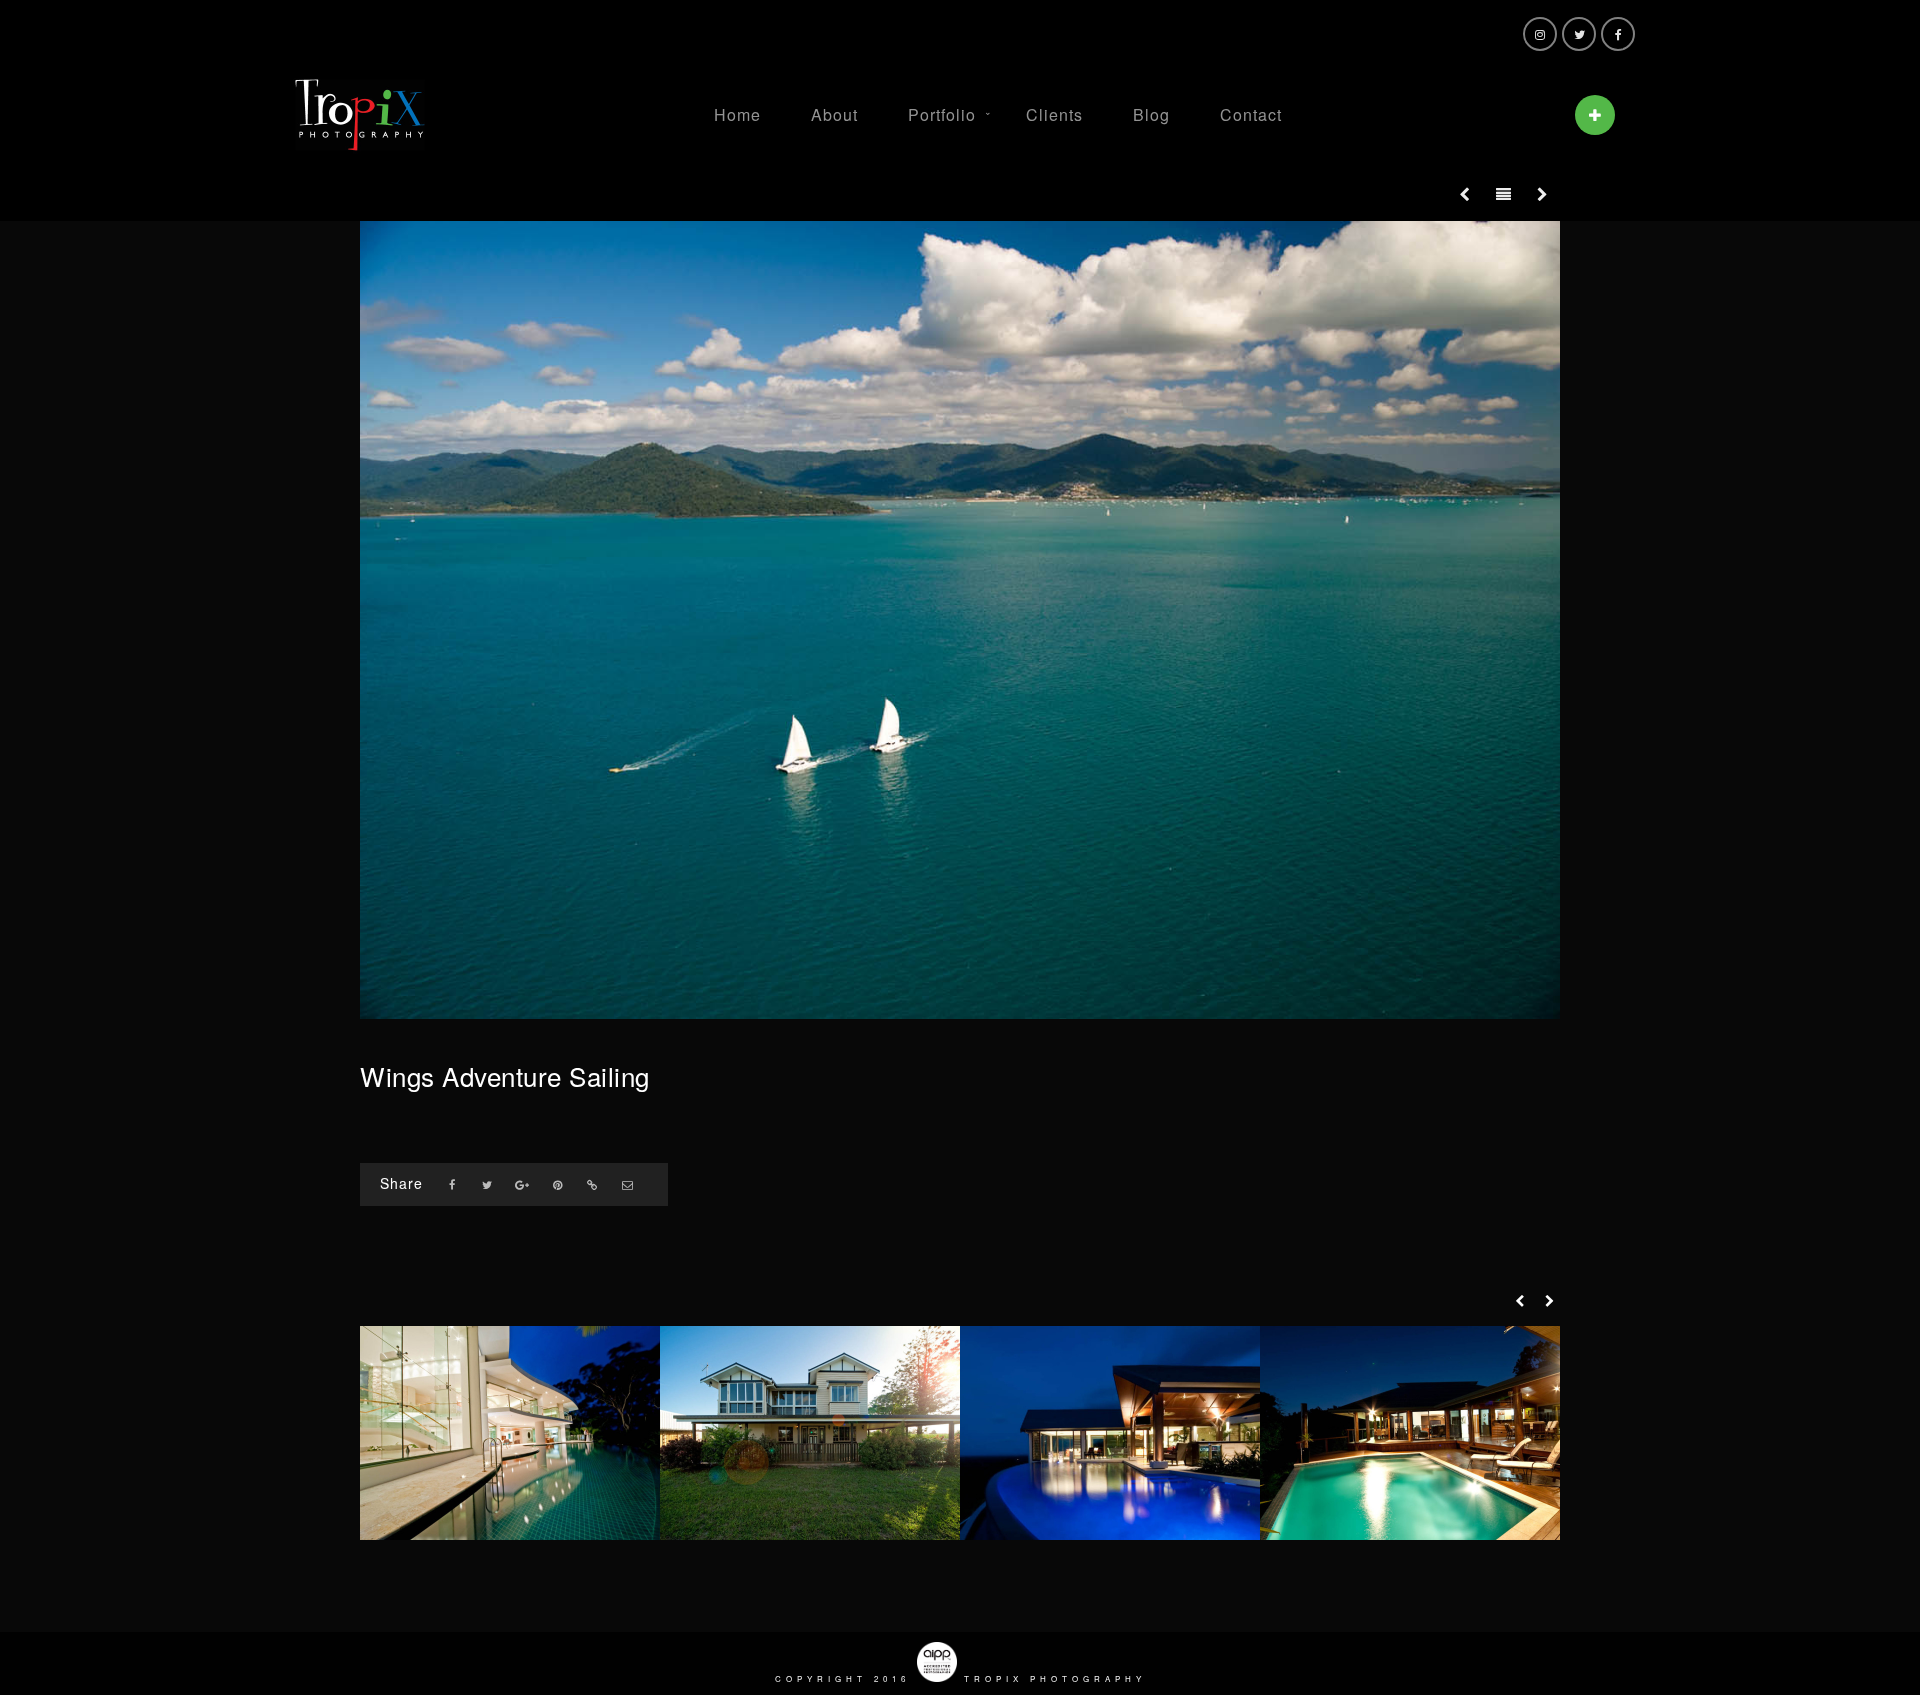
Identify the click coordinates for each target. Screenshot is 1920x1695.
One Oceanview (510, 1498)
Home (737, 114)
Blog (1151, 114)
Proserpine (810, 1498)
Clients (1054, 114)
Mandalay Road (1410, 1498)
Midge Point (1110, 1498)
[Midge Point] (1110, 1433)
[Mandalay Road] (1410, 1433)
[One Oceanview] (510, 1433)
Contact (1251, 114)
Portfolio (942, 114)
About (834, 114)
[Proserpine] (810, 1433)
